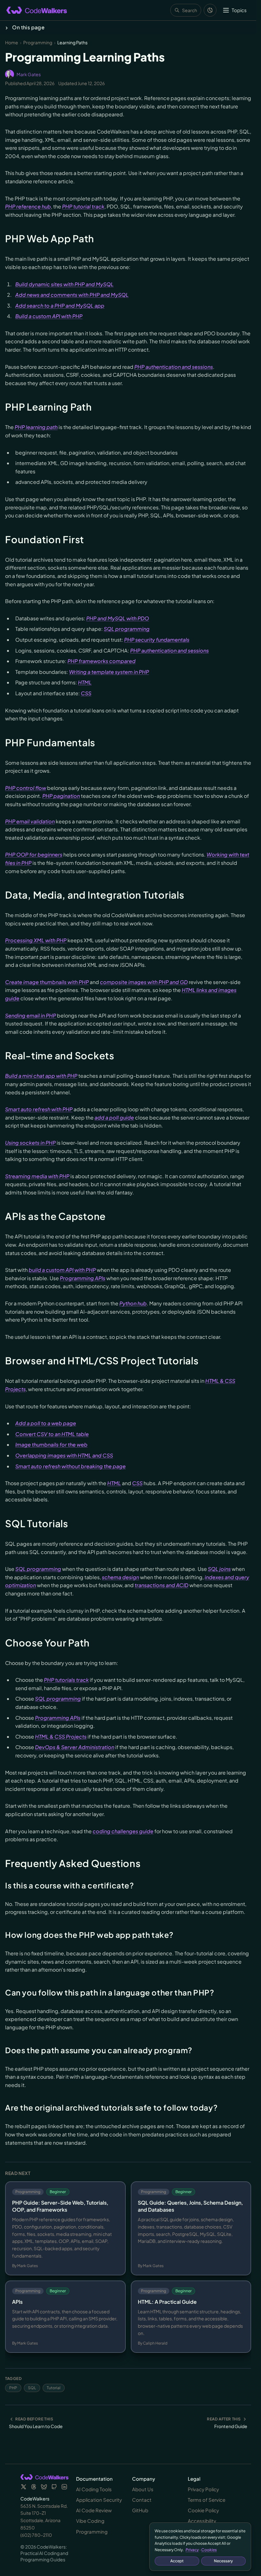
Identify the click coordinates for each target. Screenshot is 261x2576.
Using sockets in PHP (30, 1143)
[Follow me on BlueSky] (44, 2487)
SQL (32, 2388)
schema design (120, 1577)
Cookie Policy (203, 2510)
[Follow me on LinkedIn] (64, 2487)
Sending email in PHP (31, 1015)
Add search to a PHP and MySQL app (60, 306)
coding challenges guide (123, 1831)
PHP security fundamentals (157, 640)
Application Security (99, 2500)
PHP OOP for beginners (34, 854)
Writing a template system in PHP (109, 672)
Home (12, 42)
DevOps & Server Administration (75, 1747)
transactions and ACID (162, 1585)
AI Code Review (94, 2510)
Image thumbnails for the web (51, 1445)
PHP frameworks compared (102, 661)
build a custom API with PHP (62, 1270)
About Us (143, 2489)
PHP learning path (36, 427)
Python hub (133, 1303)
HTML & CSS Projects (61, 1737)
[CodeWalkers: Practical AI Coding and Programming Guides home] (37, 10)
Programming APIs (83, 1278)
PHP (13, 2388)
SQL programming (127, 629)
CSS (86, 693)
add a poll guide (114, 1117)
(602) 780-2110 (36, 2535)
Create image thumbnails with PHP (47, 982)
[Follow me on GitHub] (54, 2487)
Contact (142, 2500)
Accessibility (202, 2521)
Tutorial (54, 2388)
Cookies (209, 2550)
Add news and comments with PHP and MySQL (72, 295)
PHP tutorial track (83, 206)
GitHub (140, 2510)
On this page (28, 27)
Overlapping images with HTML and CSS (64, 1455)
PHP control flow (26, 788)
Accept (177, 2561)
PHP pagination (61, 796)
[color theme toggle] (210, 10)
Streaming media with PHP (37, 1176)
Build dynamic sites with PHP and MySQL (64, 284)
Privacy (192, 2550)
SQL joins (219, 1569)
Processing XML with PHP (36, 940)
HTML (85, 682)
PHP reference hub (28, 206)
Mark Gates (29, 74)
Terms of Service (207, 2500)
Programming (38, 42)
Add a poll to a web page (46, 1423)
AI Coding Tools (94, 2489)
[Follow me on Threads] (34, 2487)
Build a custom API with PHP (49, 316)
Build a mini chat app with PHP (41, 1076)
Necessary (223, 2561)
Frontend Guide (231, 2426)
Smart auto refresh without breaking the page (71, 1466)
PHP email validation (30, 821)
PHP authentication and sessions (174, 367)
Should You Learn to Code (36, 2426)
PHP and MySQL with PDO (118, 618)
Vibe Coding (90, 2521)
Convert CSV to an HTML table (52, 1434)
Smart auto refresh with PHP (39, 1109)
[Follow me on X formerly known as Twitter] (24, 2487)
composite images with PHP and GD (144, 982)
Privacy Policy (203, 2489)
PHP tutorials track (66, 1680)
